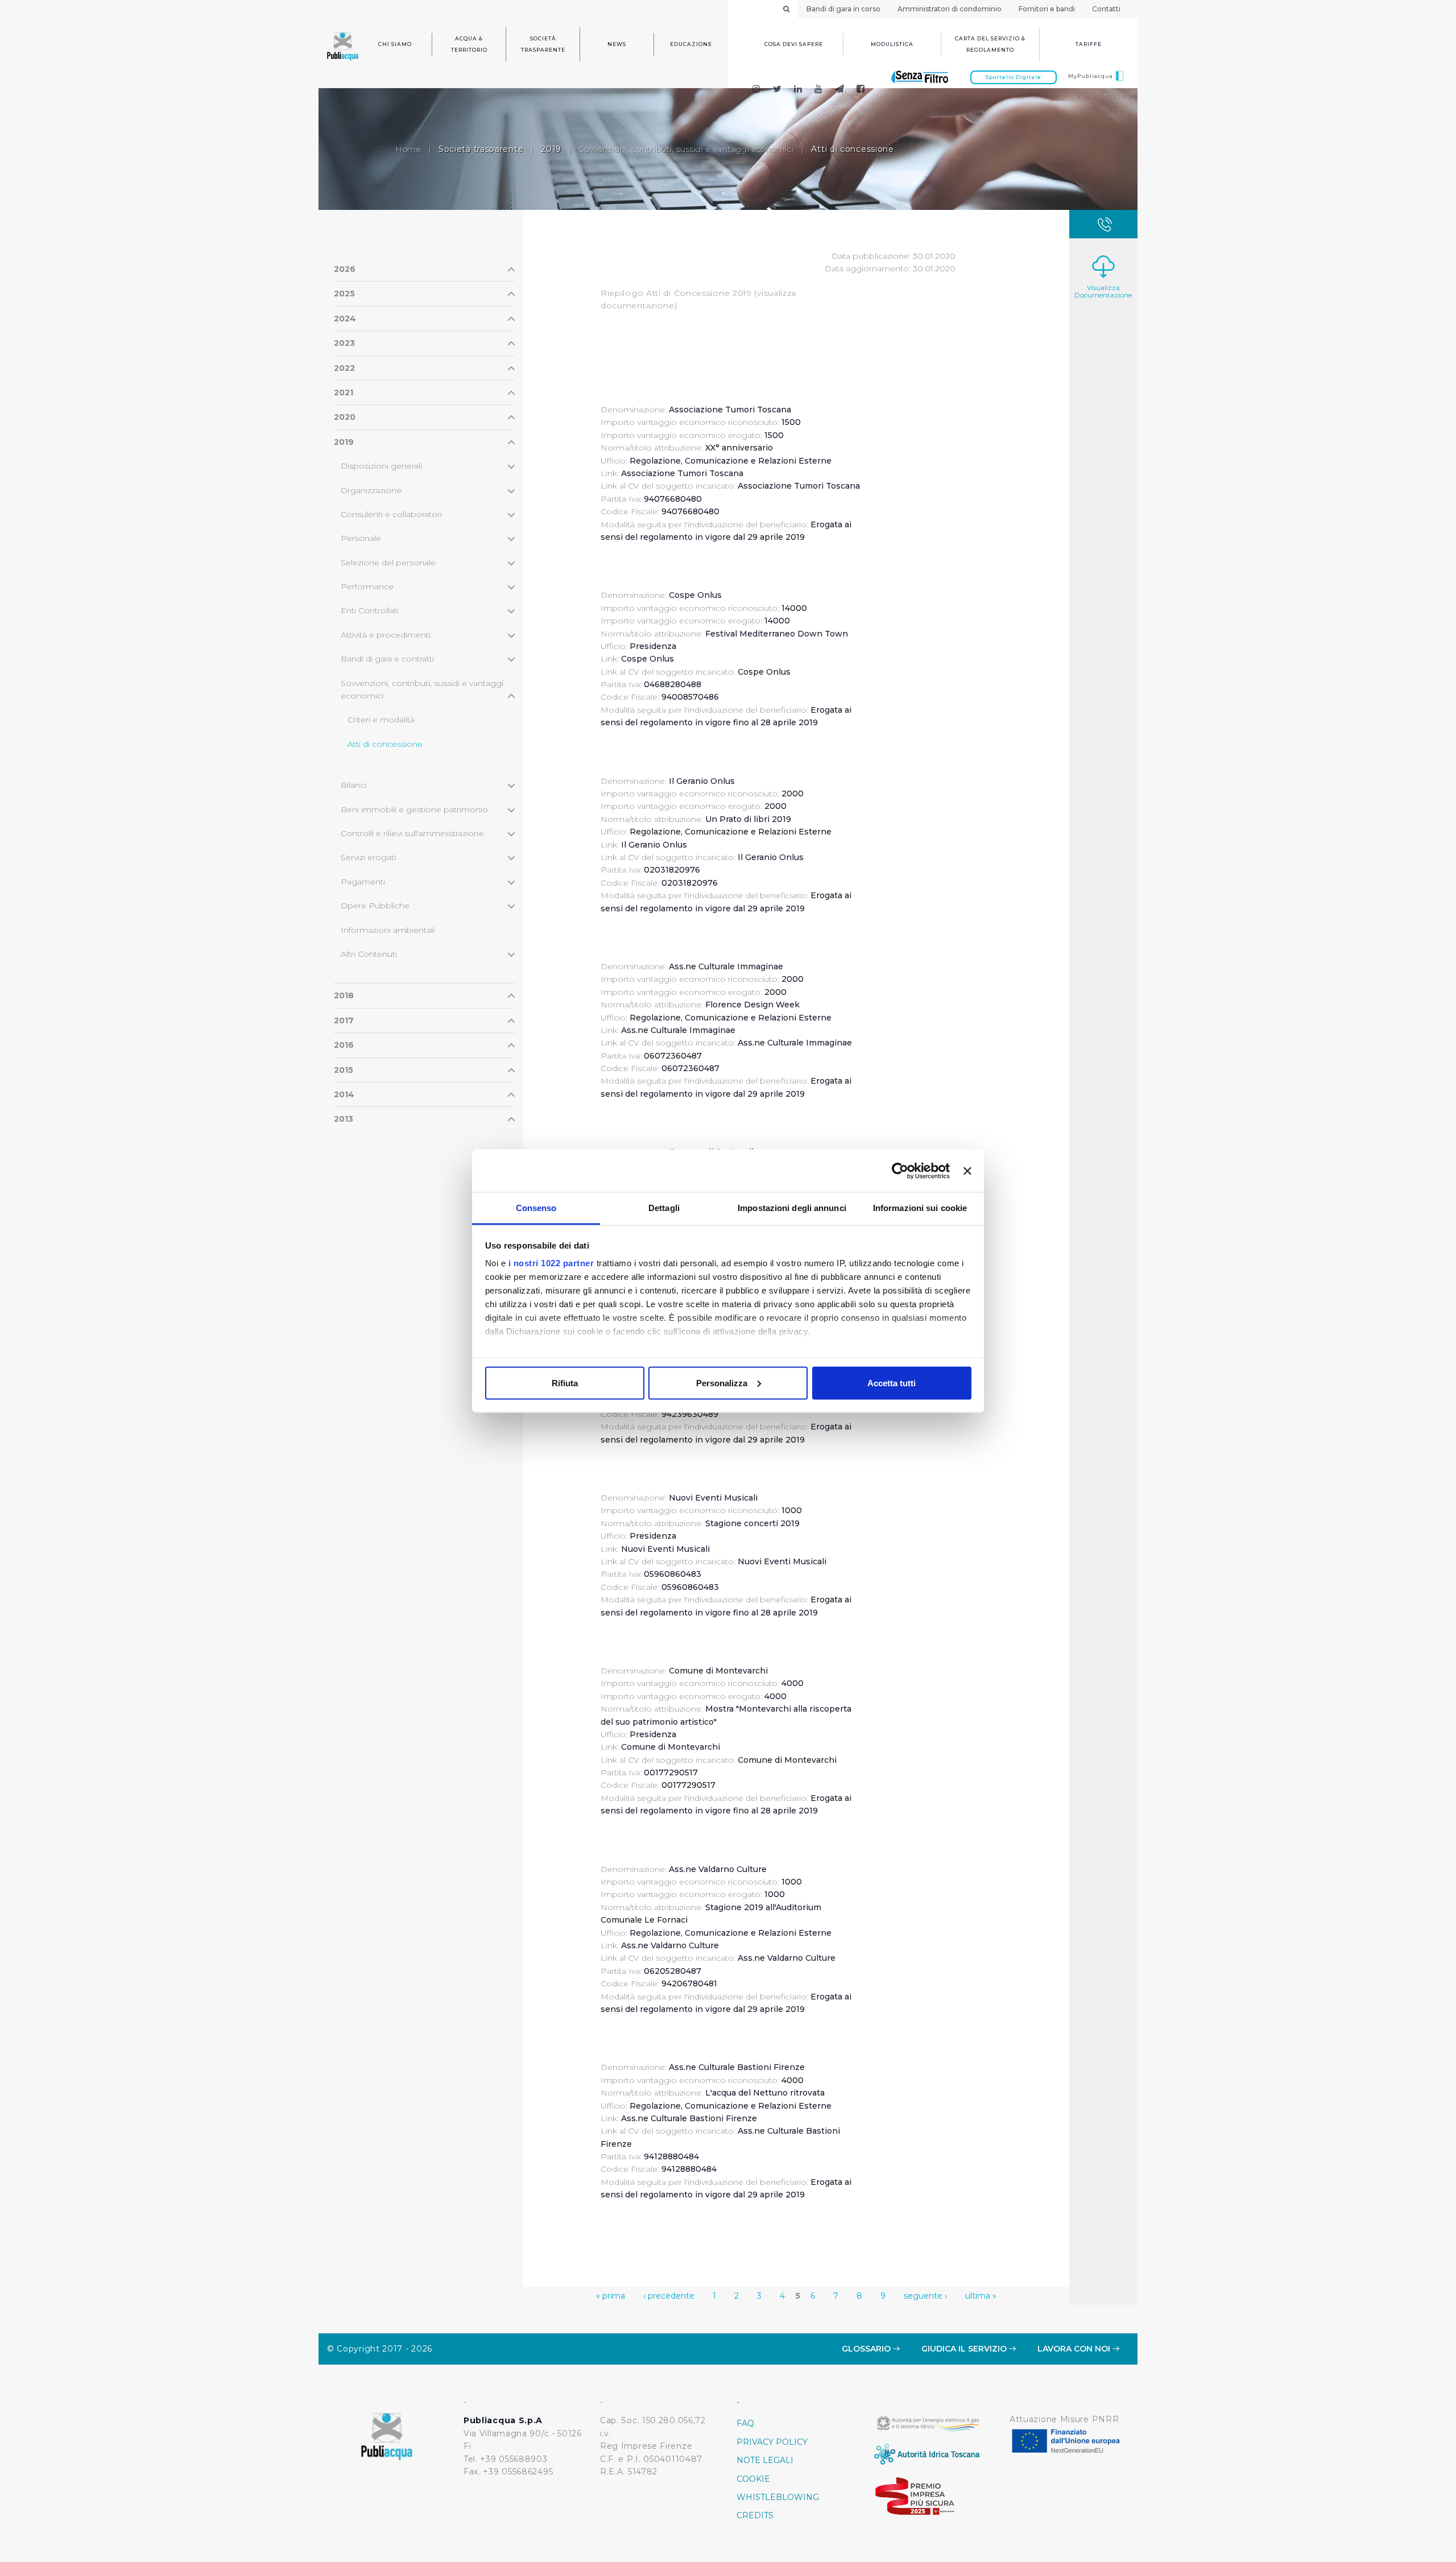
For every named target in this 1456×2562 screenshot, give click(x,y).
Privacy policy (772, 2442)
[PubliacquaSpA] (866, 90)
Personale (361, 538)
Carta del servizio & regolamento (990, 44)
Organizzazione (371, 490)
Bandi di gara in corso (843, 9)
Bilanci (353, 785)
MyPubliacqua (1091, 76)
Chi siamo (395, 44)
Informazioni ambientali (388, 930)
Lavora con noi (1075, 2349)
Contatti (1106, 9)
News (617, 44)
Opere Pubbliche (375, 906)
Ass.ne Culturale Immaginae (678, 1030)
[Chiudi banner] (967, 1171)
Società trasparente (543, 44)
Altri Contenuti (369, 954)
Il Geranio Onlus (654, 845)
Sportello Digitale (1014, 77)
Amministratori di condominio (950, 9)
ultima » (981, 2296)
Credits (755, 2515)
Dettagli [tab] (664, 1208)
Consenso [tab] (536, 1208)
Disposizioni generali (381, 466)
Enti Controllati (370, 610)
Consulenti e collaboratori (391, 514)
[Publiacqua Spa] (798, 90)
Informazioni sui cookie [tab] (920, 1208)
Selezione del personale (388, 563)
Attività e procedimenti (386, 635)
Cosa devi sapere (794, 44)
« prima (611, 2296)
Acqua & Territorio (469, 44)
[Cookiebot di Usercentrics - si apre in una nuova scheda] (900, 1171)
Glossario (867, 2349)
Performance (367, 586)
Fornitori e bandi (1047, 9)
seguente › (925, 2296)
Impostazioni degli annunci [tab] (792, 1208)
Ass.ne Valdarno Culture (670, 1945)
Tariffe (1089, 44)
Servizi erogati (368, 857)
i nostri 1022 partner (551, 1263)
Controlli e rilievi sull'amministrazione (412, 833)
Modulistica (892, 44)
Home (408, 149)
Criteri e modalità (381, 720)
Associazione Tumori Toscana (682, 473)
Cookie (753, 2479)
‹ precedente (669, 2296)
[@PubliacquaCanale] (840, 90)
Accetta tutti (892, 1383)
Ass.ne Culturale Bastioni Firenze (689, 2118)
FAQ (745, 2423)
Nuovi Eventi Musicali (665, 1549)
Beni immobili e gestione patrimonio (414, 809)
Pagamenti (363, 882)
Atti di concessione (385, 744)
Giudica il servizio (965, 2349)
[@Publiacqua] (756, 90)
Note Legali (765, 2460)
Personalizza (722, 1383)
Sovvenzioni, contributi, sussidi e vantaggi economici (686, 149)
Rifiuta (565, 1383)
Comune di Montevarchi (671, 1747)
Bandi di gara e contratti (387, 659)
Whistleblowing (778, 2497)
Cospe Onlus (648, 659)
